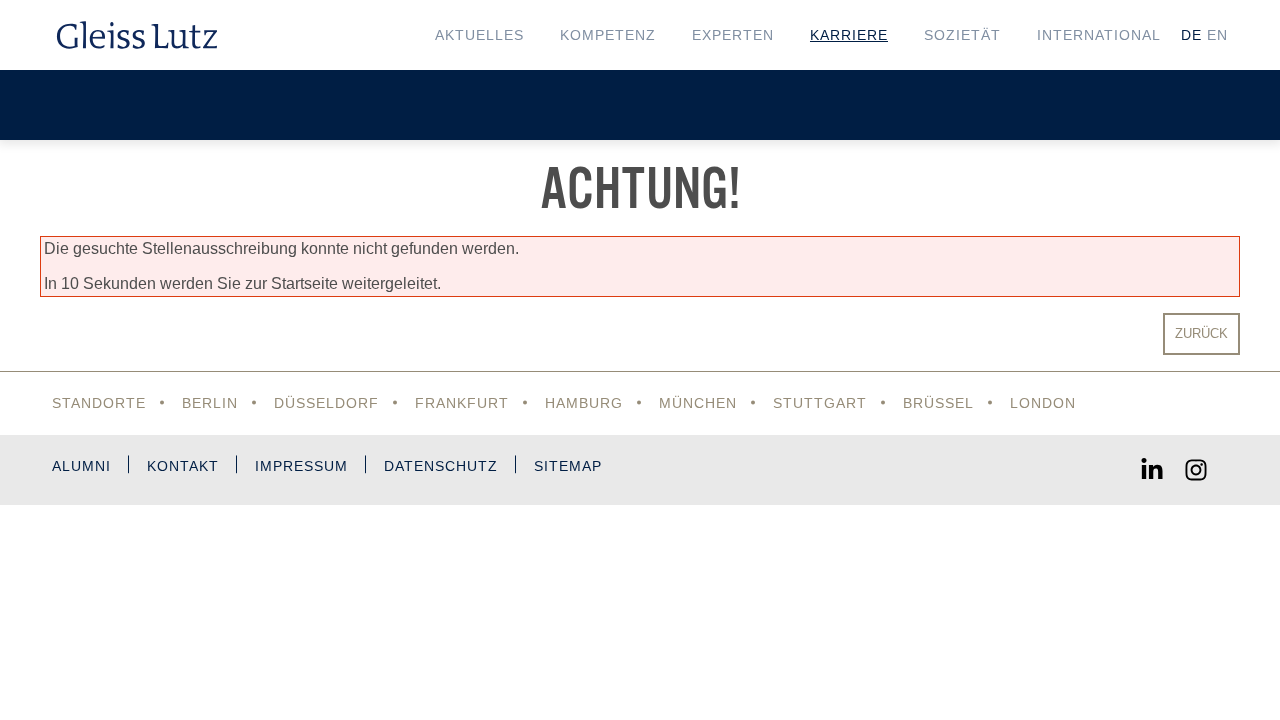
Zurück (1201, 333)
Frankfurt (462, 403)
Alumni (81, 466)
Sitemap (568, 466)
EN (1217, 35)
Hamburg (584, 403)
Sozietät (962, 35)
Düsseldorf (326, 403)
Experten (733, 35)
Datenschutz (441, 466)
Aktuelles (479, 35)
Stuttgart (820, 403)
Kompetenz (608, 35)
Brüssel (938, 403)
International (1099, 35)
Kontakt (183, 466)
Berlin (210, 403)
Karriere (849, 35)
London (1043, 403)
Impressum (301, 466)
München (698, 403)
